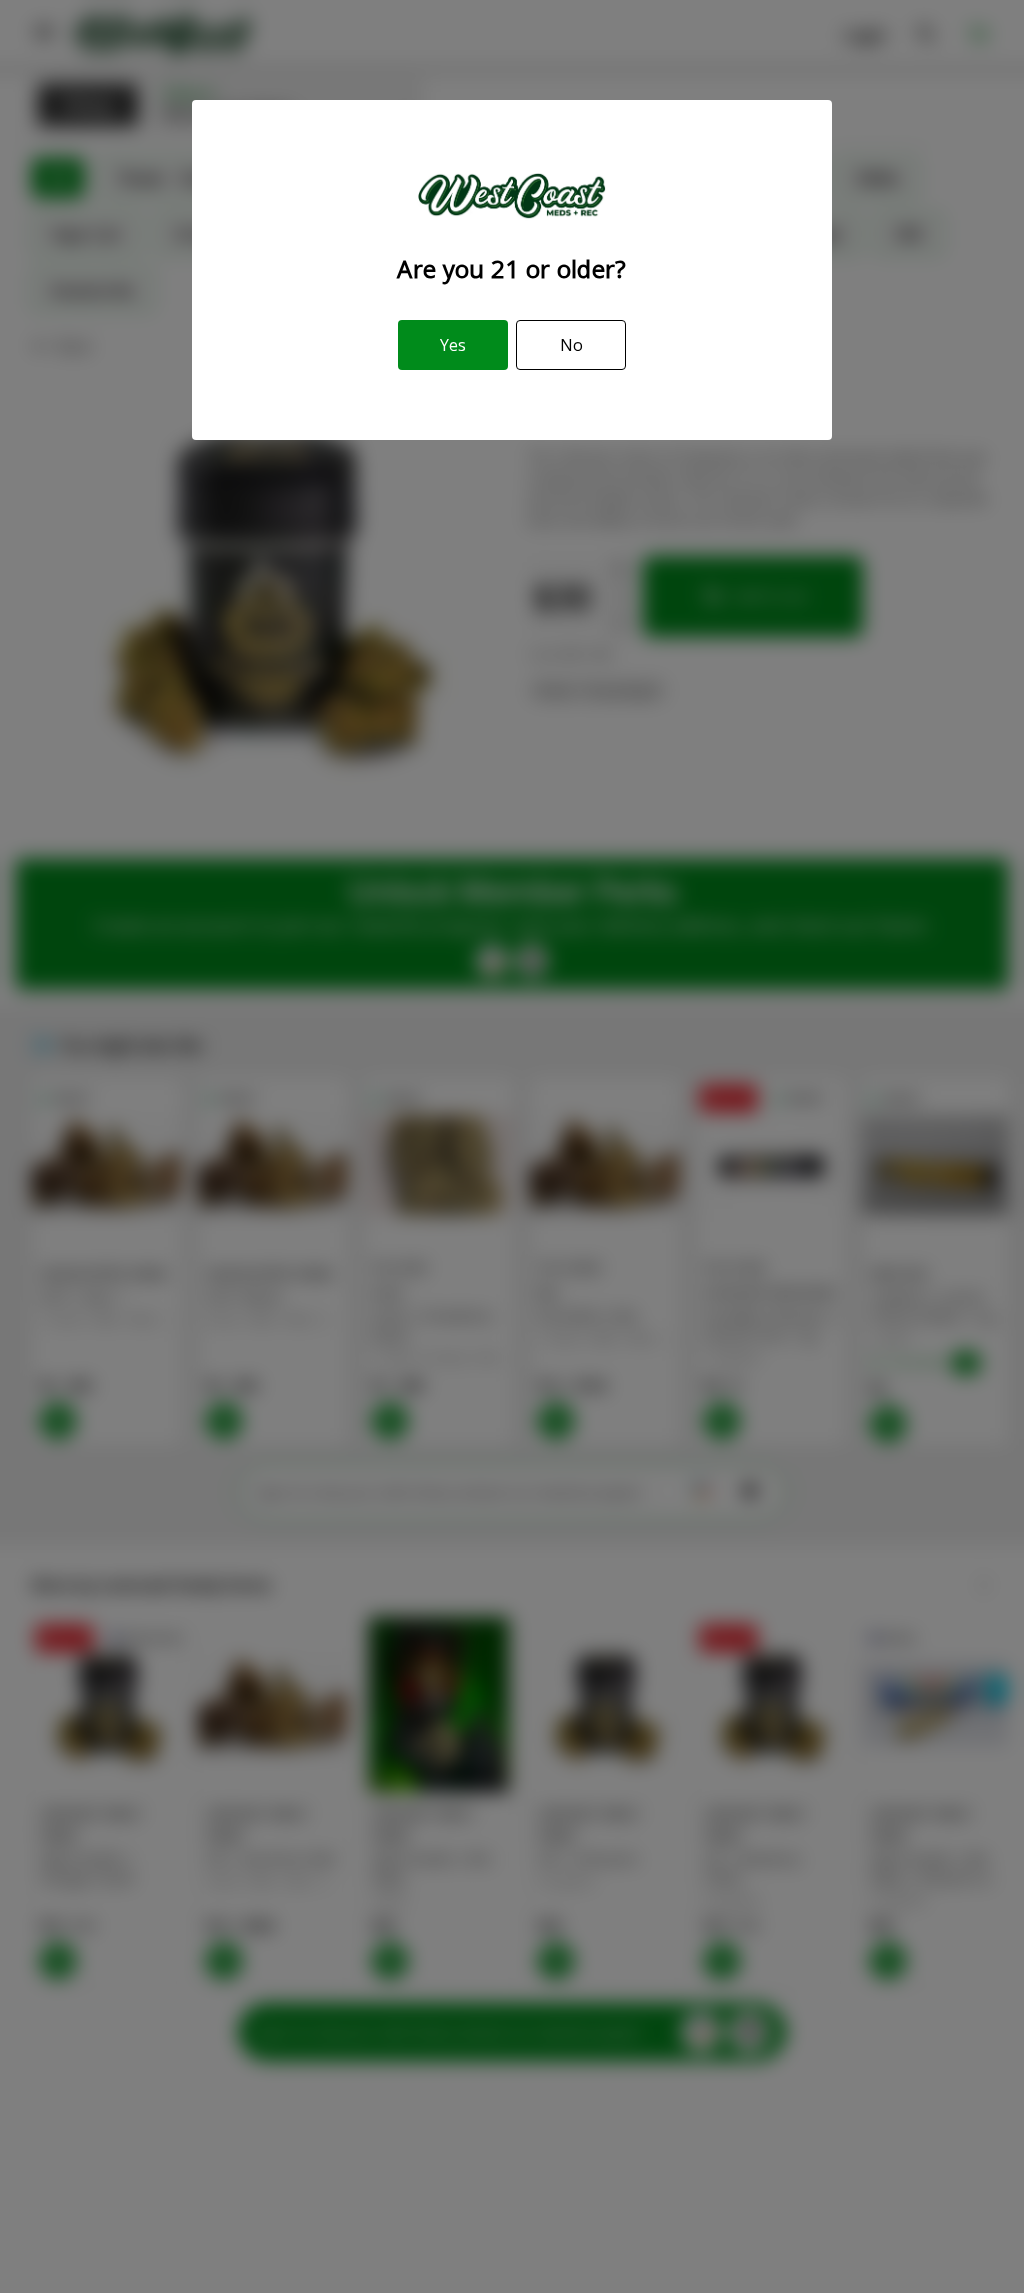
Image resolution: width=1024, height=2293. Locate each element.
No (571, 345)
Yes (453, 345)
